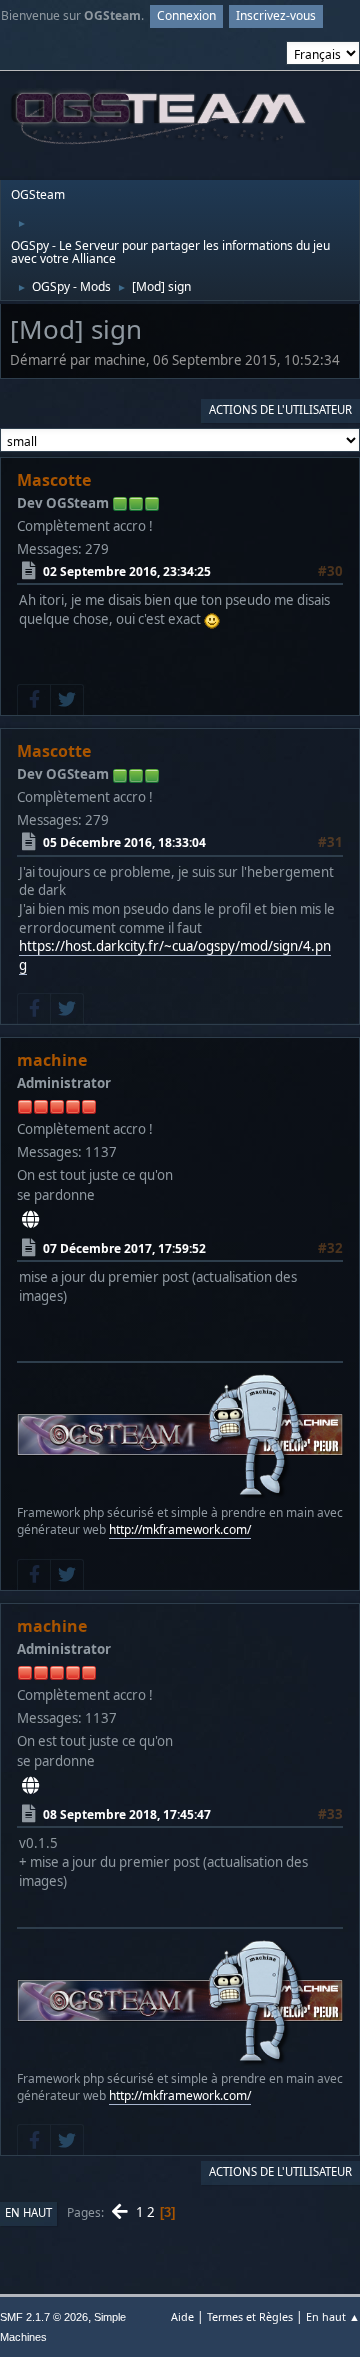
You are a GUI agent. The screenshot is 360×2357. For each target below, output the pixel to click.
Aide (182, 2316)
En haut (28, 2212)
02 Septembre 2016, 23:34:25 (127, 571)
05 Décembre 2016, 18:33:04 (124, 842)
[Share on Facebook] (34, 700)
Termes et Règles (250, 2316)
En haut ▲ (333, 2316)
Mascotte (54, 480)
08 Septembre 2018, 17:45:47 (127, 1814)
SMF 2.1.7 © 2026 (44, 2317)
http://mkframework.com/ (180, 1529)
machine (52, 1060)
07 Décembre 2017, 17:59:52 (124, 1248)
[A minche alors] (30, 1219)
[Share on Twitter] (67, 700)
